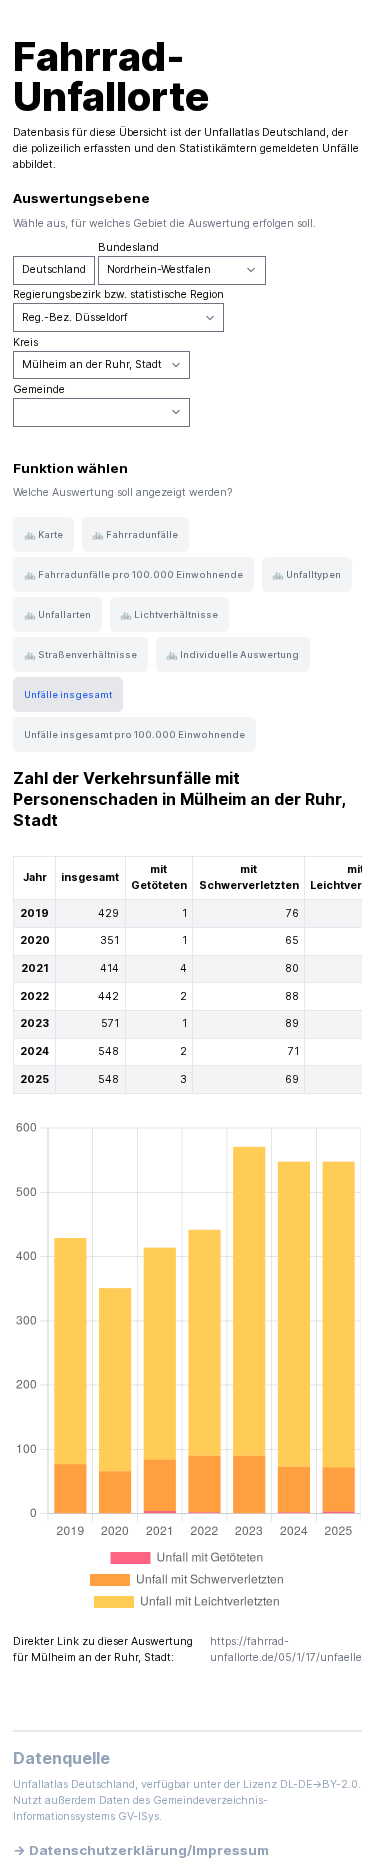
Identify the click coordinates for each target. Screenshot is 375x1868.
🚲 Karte (43, 534)
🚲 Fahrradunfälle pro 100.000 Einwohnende (133, 574)
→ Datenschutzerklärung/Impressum (141, 1850)
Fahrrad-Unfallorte (111, 76)
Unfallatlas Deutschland (265, 132)
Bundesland (128, 247)
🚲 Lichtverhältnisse (169, 614)
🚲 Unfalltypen (306, 574)
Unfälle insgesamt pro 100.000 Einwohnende (134, 734)
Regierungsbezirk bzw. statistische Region (118, 294)
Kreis (25, 342)
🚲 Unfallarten (57, 614)
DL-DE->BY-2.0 (319, 1784)
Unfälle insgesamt (68, 694)
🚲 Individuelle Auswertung (232, 654)
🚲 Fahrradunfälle (135, 534)
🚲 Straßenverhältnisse (80, 654)
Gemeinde (39, 389)
